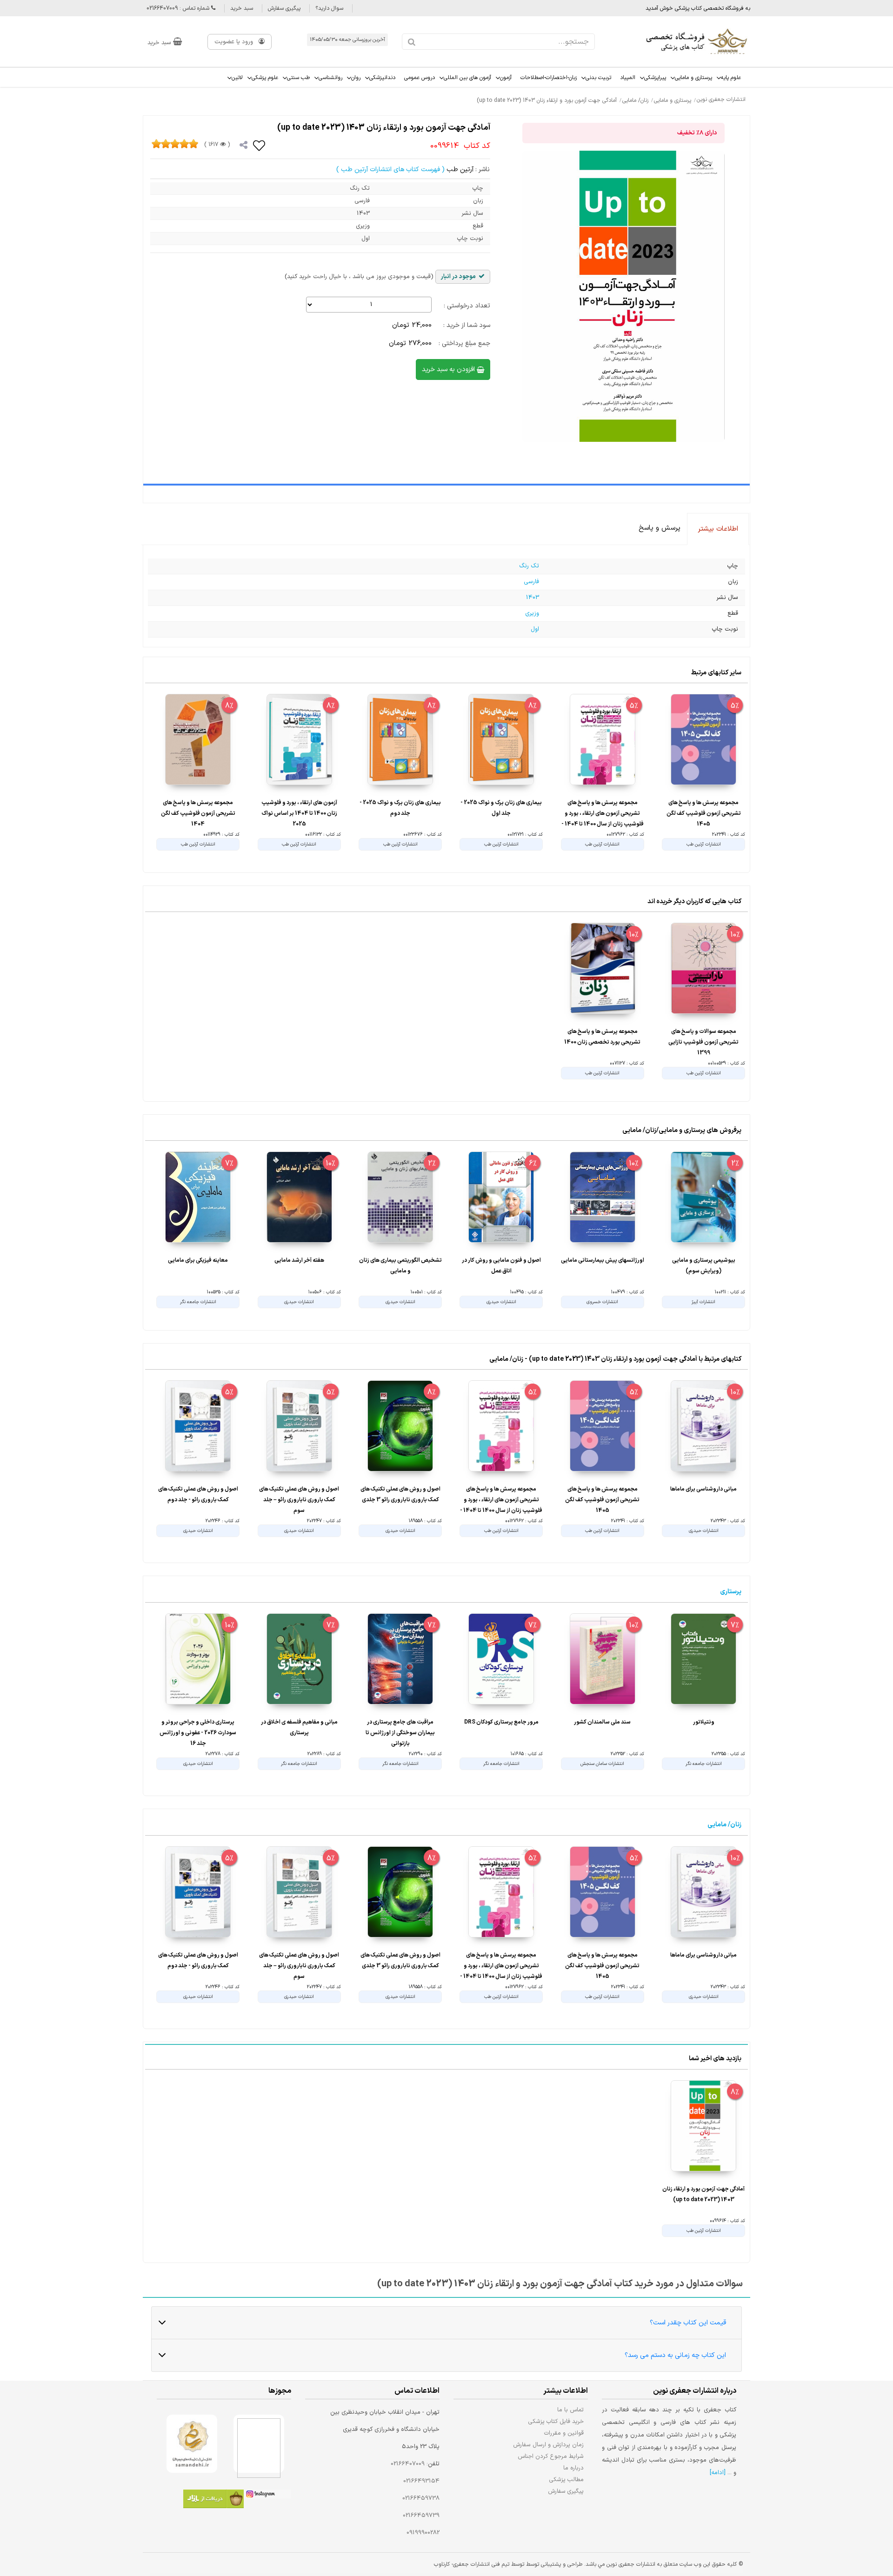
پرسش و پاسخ (660, 528)
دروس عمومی (420, 78)
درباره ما (573, 2468)
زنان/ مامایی (724, 1825)
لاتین (237, 78)
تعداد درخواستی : (467, 306)
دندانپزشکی (382, 78)
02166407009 (408, 2464)
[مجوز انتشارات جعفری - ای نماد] (259, 2444)
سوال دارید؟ (329, 8)
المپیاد (628, 78)
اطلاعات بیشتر (718, 529)
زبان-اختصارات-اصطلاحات (549, 78)
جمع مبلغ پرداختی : (464, 343)
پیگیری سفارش (284, 8)
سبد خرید (242, 8)
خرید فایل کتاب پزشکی (556, 2421)
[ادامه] (718, 2473)
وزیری (532, 613)
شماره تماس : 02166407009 (179, 8)
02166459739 (421, 2516)
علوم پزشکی (265, 78)
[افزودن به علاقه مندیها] (260, 145)
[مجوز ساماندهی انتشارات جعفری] (192, 2444)
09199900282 (423, 2533)
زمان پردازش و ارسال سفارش (548, 2445)
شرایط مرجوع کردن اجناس (551, 2456)
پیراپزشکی (655, 78)
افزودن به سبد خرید (449, 369)
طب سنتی (298, 78)
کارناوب (442, 2564)
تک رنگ (529, 566)
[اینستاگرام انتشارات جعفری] (267, 2496)
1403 (533, 598)
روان (356, 78)
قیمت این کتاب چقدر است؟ (688, 2323)
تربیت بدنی (598, 78)
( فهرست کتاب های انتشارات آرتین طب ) (390, 170)
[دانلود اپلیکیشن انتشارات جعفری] (213, 2500)
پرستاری (731, 1592)
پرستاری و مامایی (693, 78)
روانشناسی (330, 78)
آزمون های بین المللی (467, 78)
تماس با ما (570, 2410)
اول (535, 629)
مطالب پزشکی (566, 2479)
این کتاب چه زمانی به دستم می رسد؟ (675, 2355)
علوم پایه (731, 78)
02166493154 (421, 2481)
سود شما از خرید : (467, 325)
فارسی (531, 582)
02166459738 (421, 2498)
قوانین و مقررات (564, 2433)
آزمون (506, 78)
